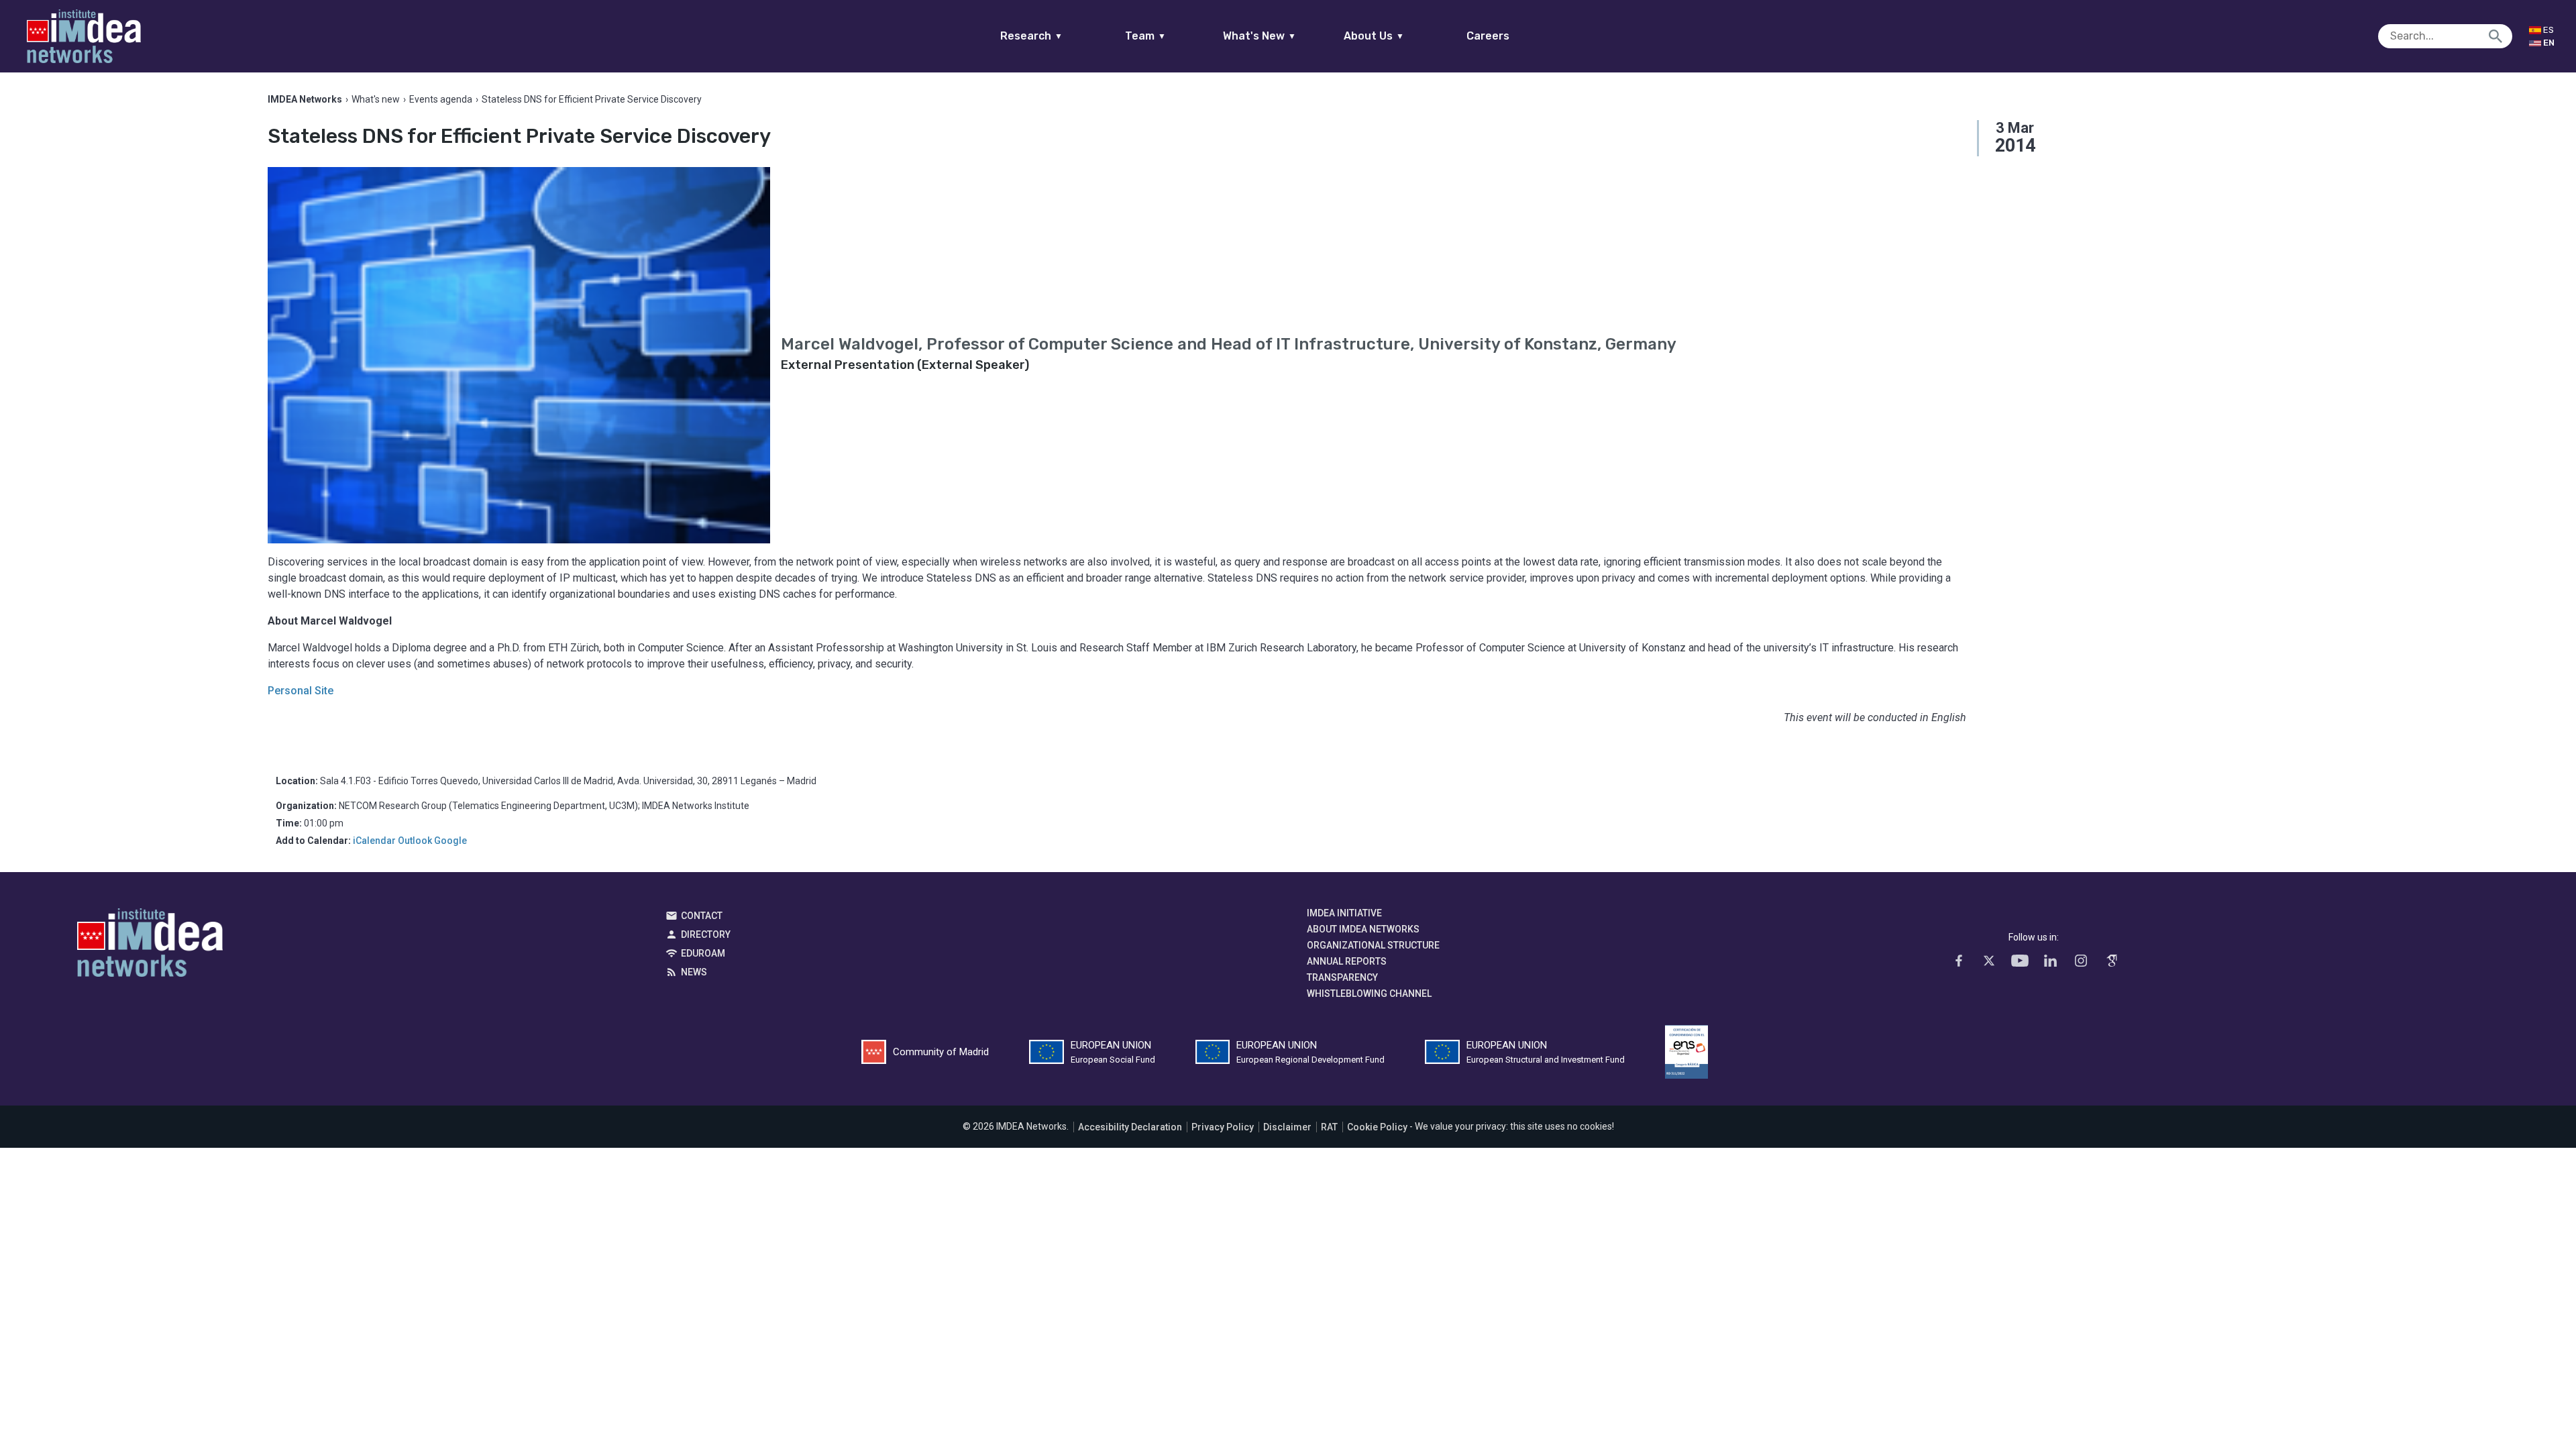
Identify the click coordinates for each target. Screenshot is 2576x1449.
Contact (702, 916)
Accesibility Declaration (1130, 1127)
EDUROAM (703, 953)
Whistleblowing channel (1369, 994)
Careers (1488, 36)
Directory (706, 934)
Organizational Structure (1373, 945)
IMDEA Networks (150, 946)
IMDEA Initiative (1344, 913)
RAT (1329, 1127)
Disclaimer (1287, 1127)
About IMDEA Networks (1363, 929)
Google (450, 841)
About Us (1374, 36)
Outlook (415, 841)
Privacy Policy (1223, 1127)
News (694, 972)
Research (1031, 36)
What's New (1259, 36)
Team (1145, 36)
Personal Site (301, 691)
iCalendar (374, 841)
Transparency (1342, 977)
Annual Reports (1347, 961)
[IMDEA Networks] (84, 36)
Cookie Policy (1377, 1127)
